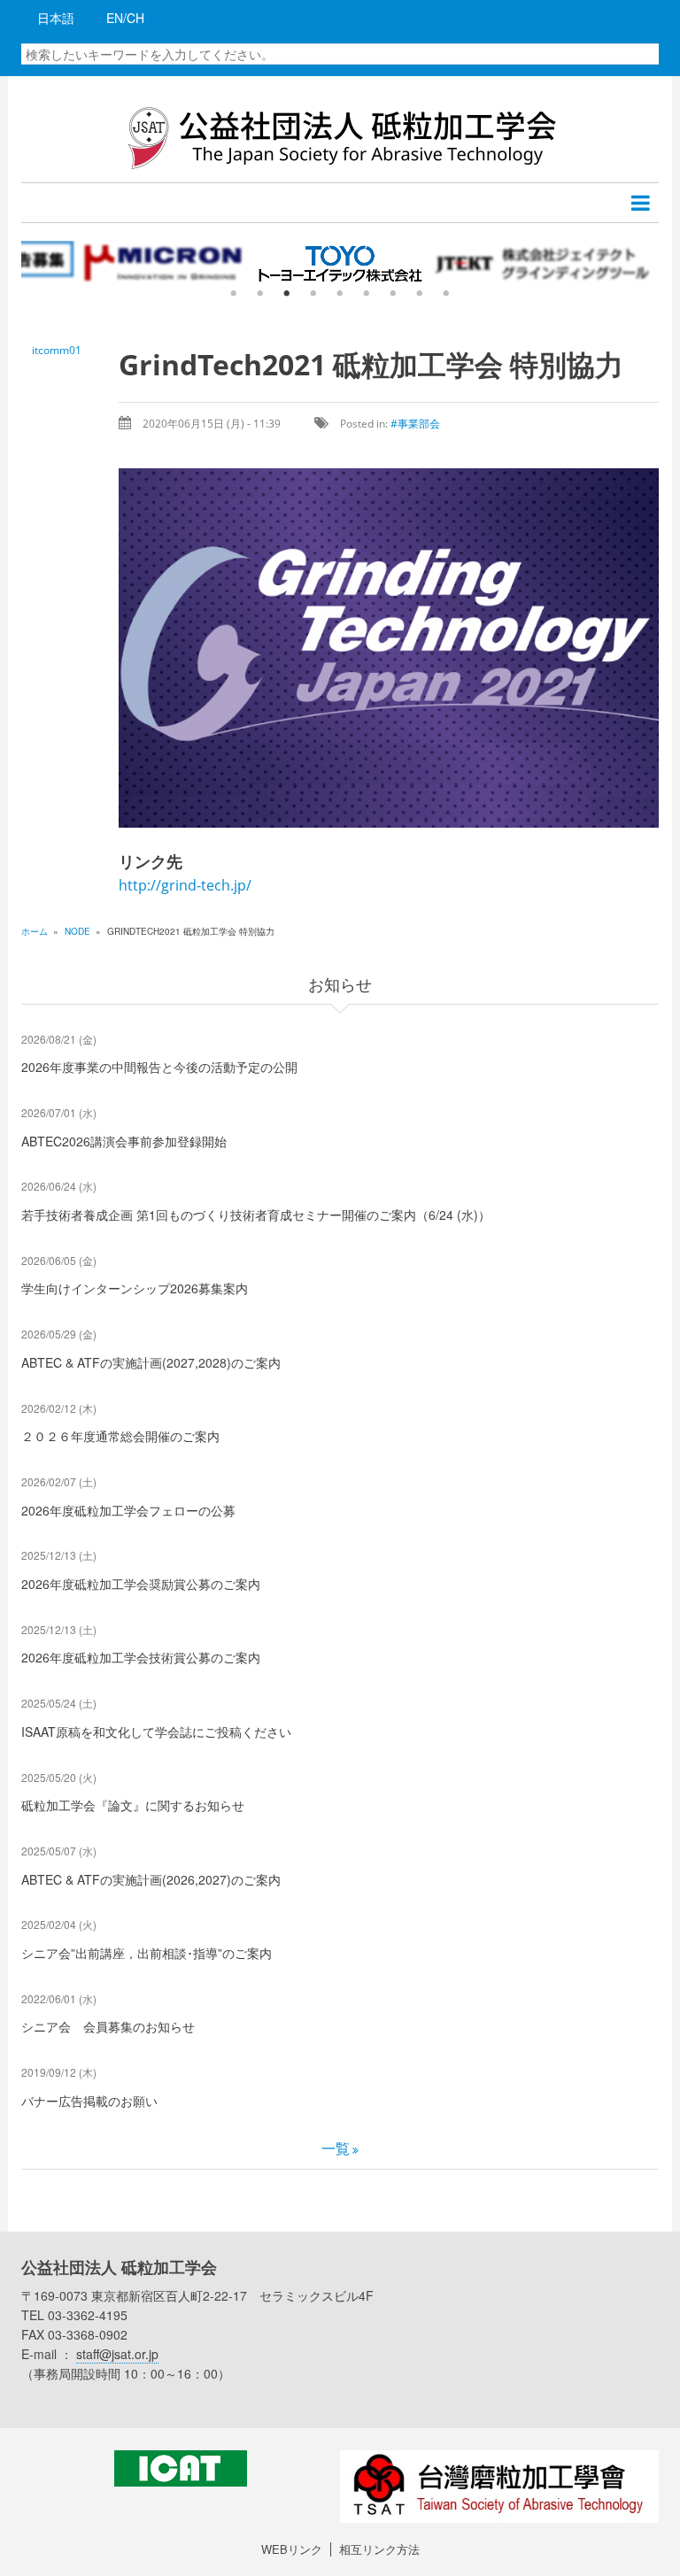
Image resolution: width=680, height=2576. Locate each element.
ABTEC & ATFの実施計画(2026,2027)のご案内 (151, 1879)
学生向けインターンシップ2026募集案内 (135, 1288)
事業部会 (419, 424)
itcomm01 (57, 350)
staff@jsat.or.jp (117, 2354)
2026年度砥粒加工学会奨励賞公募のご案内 (141, 1584)
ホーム (35, 931)
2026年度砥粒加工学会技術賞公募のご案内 (141, 1657)
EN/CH (125, 18)
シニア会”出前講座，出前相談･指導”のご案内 (147, 1953)
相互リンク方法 (379, 2549)
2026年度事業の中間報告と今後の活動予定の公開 (159, 1067)
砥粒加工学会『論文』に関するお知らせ (133, 1805)
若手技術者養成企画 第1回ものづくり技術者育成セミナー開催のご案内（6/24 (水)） (256, 1215)
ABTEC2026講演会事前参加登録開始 (124, 1141)
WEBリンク (292, 2549)
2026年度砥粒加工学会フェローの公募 (128, 1510)
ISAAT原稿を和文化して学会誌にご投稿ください (156, 1731)
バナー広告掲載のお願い (89, 2101)
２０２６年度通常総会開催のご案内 (120, 1436)
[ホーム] (340, 136)
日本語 (56, 18)
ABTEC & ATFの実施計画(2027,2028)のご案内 (151, 1362)
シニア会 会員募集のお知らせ (108, 2026)
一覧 (336, 2148)
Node (77, 931)
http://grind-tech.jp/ (185, 885)
